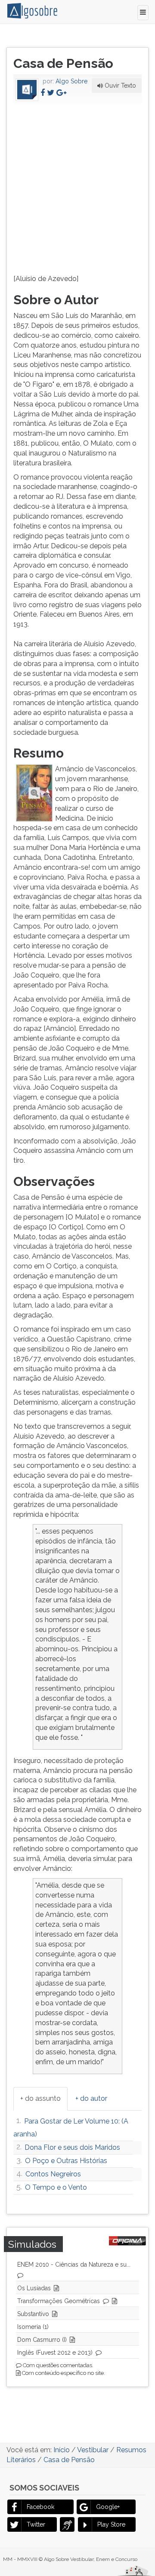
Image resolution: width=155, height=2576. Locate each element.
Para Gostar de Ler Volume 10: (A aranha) (71, 2128)
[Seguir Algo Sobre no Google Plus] (61, 93)
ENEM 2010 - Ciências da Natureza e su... (74, 2264)
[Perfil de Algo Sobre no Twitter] (51, 93)
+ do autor (91, 2098)
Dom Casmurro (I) (42, 2340)
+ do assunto (40, 2098)
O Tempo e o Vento (56, 2187)
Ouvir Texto (119, 86)
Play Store (111, 2524)
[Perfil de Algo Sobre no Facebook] (43, 93)
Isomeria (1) (33, 2327)
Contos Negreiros (53, 2174)
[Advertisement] (77, 187)
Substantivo (33, 2314)
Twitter (36, 2524)
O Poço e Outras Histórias (66, 2161)
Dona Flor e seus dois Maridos (72, 2147)
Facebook (40, 2507)
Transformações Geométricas (59, 2301)
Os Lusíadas (34, 2288)
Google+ (108, 2507)
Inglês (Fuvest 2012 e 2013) (55, 2353)
